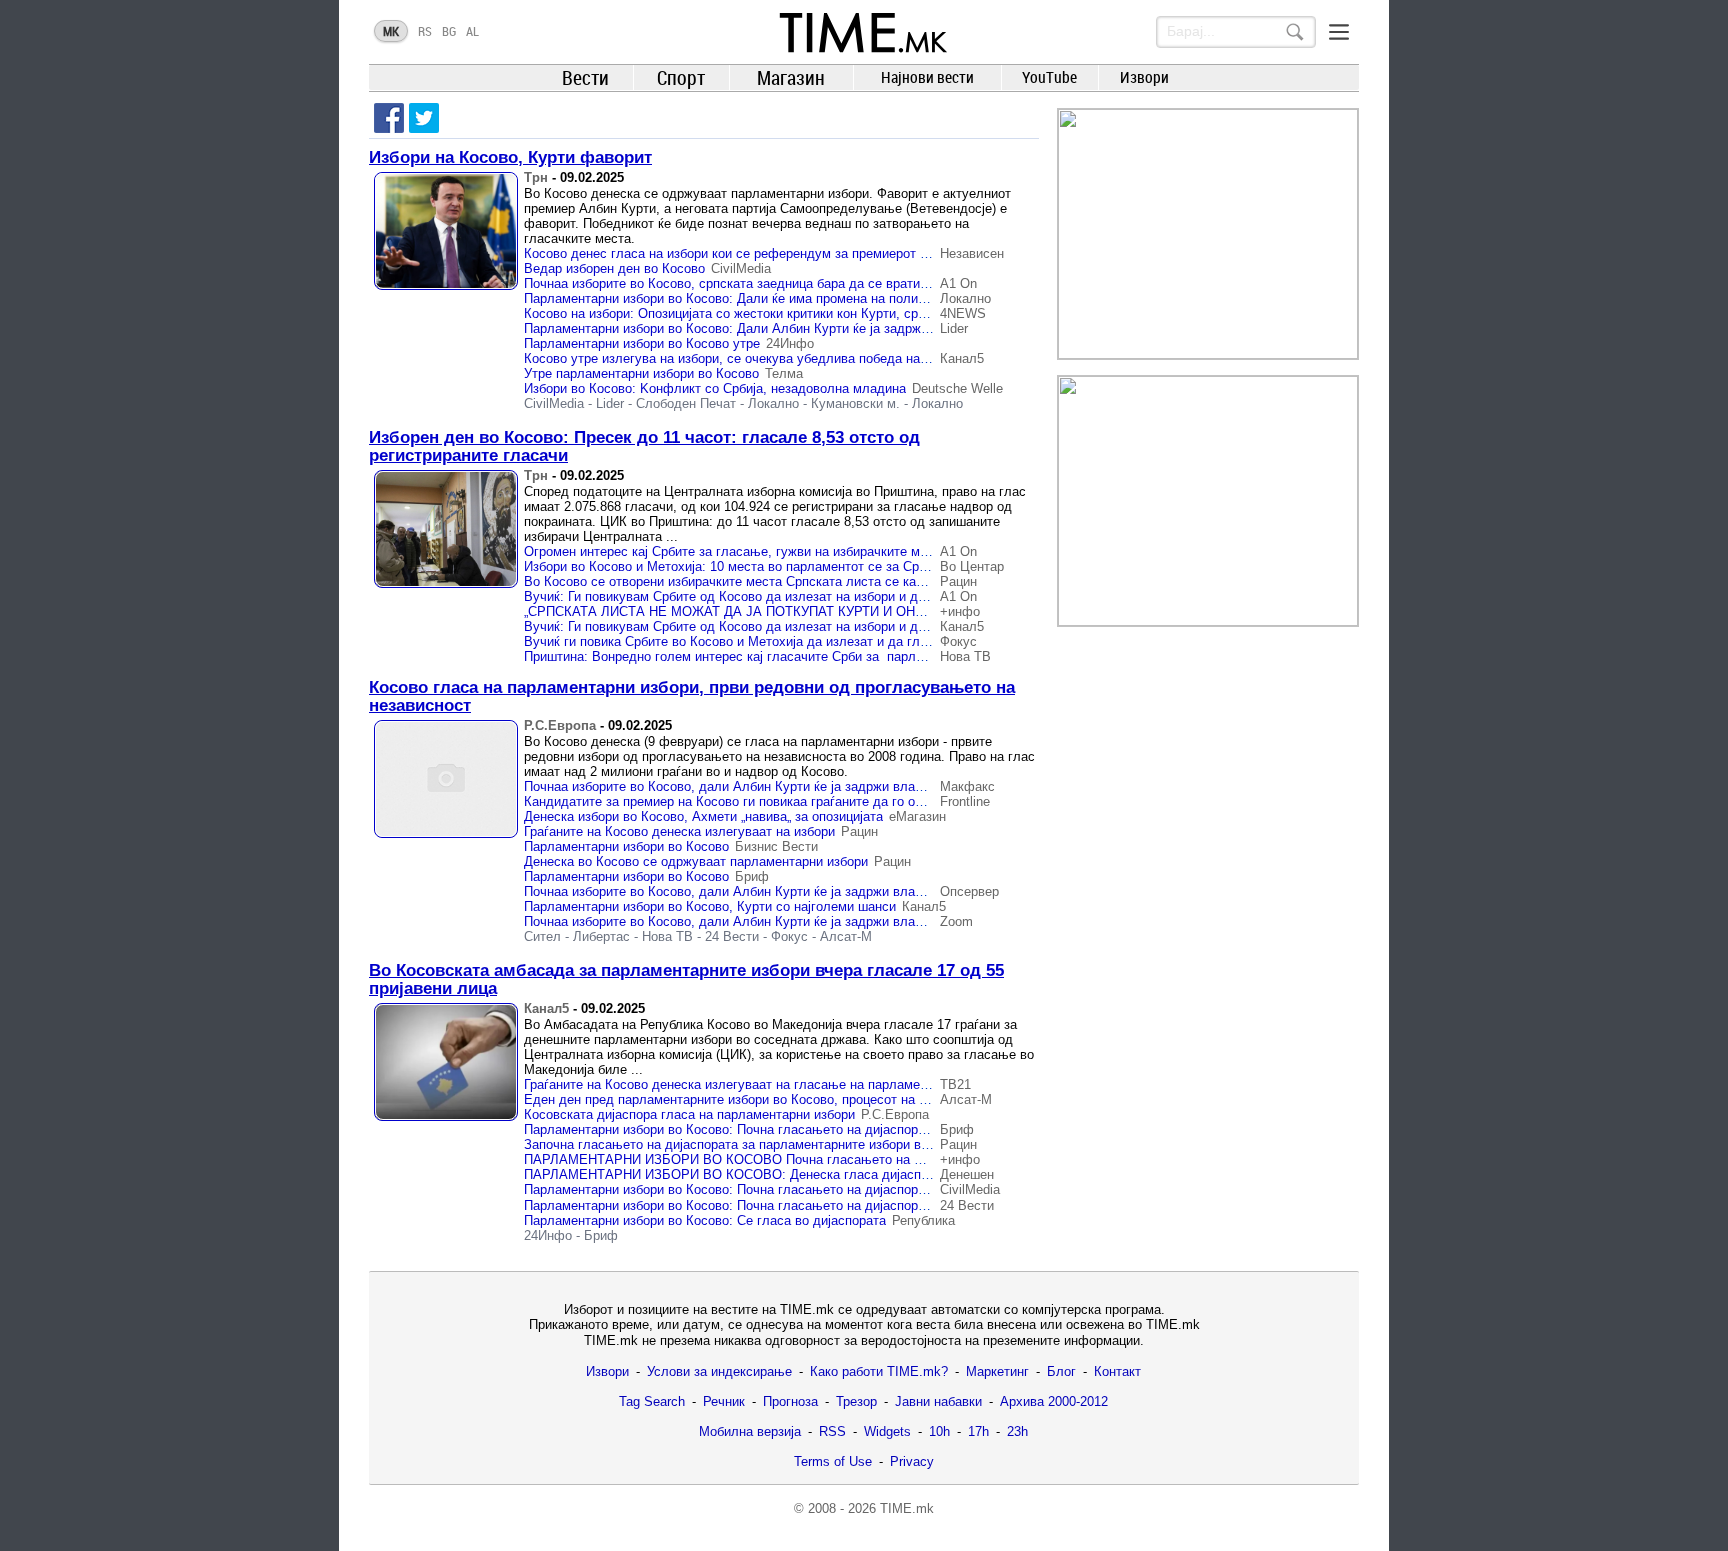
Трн (536, 177)
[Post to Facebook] (389, 118)
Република (923, 1220)
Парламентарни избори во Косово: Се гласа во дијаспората (705, 1220)
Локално (965, 298)
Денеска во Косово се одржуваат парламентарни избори (696, 861)
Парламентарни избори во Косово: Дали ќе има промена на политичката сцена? (767, 298)
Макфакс (967, 786)
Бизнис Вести (776, 846)
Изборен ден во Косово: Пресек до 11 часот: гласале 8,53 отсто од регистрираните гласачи (644, 446)
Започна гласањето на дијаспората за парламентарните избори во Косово (749, 1144)
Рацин (958, 581)
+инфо (960, 611)
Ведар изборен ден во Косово (614, 268)
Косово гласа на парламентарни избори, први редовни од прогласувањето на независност (692, 696)
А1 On (958, 283)
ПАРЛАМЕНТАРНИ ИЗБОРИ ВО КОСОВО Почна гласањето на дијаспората (755, 1159)
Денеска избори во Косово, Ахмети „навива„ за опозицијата (703, 816)
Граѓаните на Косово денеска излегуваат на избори (679, 831)
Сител (542, 936)
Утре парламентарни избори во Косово (641, 373)
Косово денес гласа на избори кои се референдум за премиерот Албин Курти (760, 253)
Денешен (967, 1174)
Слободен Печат (686, 403)
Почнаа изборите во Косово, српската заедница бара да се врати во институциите (773, 283)
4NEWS (963, 313)
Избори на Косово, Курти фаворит (510, 157)
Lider (954, 328)
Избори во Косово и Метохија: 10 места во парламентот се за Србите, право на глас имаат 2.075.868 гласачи (857, 566)
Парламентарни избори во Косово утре (642, 343)
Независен (972, 253)
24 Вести (732, 936)
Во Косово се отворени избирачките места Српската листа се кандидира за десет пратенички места (829, 581)
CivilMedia (741, 268)
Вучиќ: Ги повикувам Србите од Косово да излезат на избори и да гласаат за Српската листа (808, 596)
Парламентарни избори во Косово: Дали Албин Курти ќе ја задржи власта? (752, 328)
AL (472, 31)
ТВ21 (955, 1084)
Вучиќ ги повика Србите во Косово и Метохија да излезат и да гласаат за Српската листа (797, 641)
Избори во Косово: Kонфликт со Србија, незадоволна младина (715, 388)
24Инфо (790, 343)
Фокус (958, 641)
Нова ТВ (965, 656)
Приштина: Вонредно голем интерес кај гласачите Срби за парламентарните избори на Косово (813, 656)
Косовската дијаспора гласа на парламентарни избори (689, 1114)
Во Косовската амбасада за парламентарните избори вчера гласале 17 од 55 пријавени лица (686, 979)
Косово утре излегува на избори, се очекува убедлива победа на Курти (741, 358)
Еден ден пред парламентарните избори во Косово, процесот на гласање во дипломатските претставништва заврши (879, 1099)
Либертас (601, 936)
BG (449, 31)
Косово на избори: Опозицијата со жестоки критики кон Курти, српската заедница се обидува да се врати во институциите (896, 313)
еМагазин (917, 816)
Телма (784, 373)
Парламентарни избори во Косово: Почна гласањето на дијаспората (731, 1129)
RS (425, 31)
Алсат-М (846, 936)
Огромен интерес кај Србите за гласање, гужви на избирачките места (735, 551)
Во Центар (972, 566)
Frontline (965, 801)
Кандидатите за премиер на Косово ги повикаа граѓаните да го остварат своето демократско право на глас (850, 801)
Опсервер (969, 891)
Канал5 (962, 358)
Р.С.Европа (560, 725)
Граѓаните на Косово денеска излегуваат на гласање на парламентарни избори (765, 1084)
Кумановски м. (855, 403)
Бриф (752, 876)
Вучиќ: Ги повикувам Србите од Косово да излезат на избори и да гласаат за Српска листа (801, 626)
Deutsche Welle (957, 388)
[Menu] (1339, 32)
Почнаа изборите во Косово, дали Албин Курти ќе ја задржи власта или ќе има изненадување (810, 786)
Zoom (956, 921)
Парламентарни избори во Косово (626, 846)
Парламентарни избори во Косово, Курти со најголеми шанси (710, 906)
